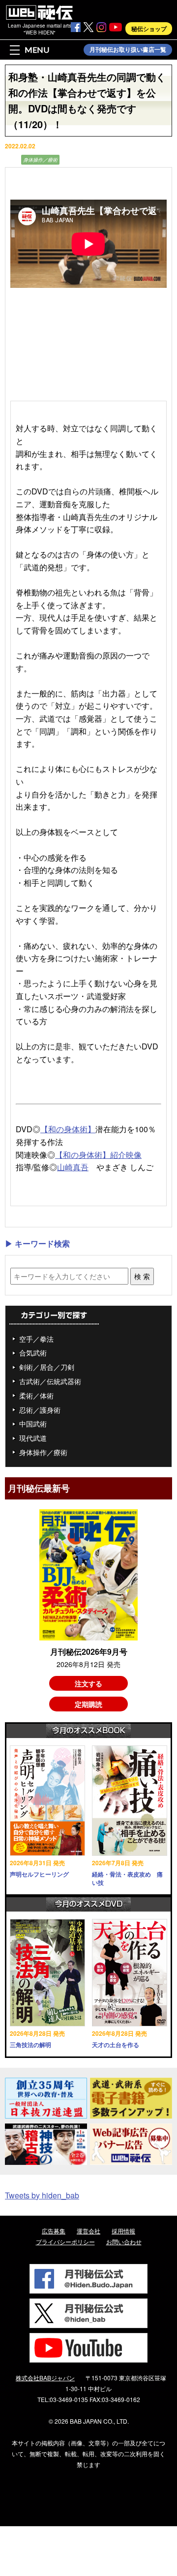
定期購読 (88, 1704)
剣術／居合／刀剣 (47, 1367)
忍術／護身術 (40, 1410)
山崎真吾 (73, 1167)
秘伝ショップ (149, 29)
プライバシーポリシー (65, 2242)
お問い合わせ (124, 2242)
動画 (12, 160)
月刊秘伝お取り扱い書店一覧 (128, 50)
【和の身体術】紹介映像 (98, 1155)
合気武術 (33, 1353)
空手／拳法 (36, 1339)
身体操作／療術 (40, 160)
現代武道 (33, 1438)
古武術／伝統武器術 (50, 1381)
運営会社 (88, 2231)
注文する (88, 1683)
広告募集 (54, 2231)
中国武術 (33, 1424)
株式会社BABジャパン (45, 2378)
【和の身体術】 (68, 1129)
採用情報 (123, 2231)
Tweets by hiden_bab (42, 2195)
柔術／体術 (36, 1395)
